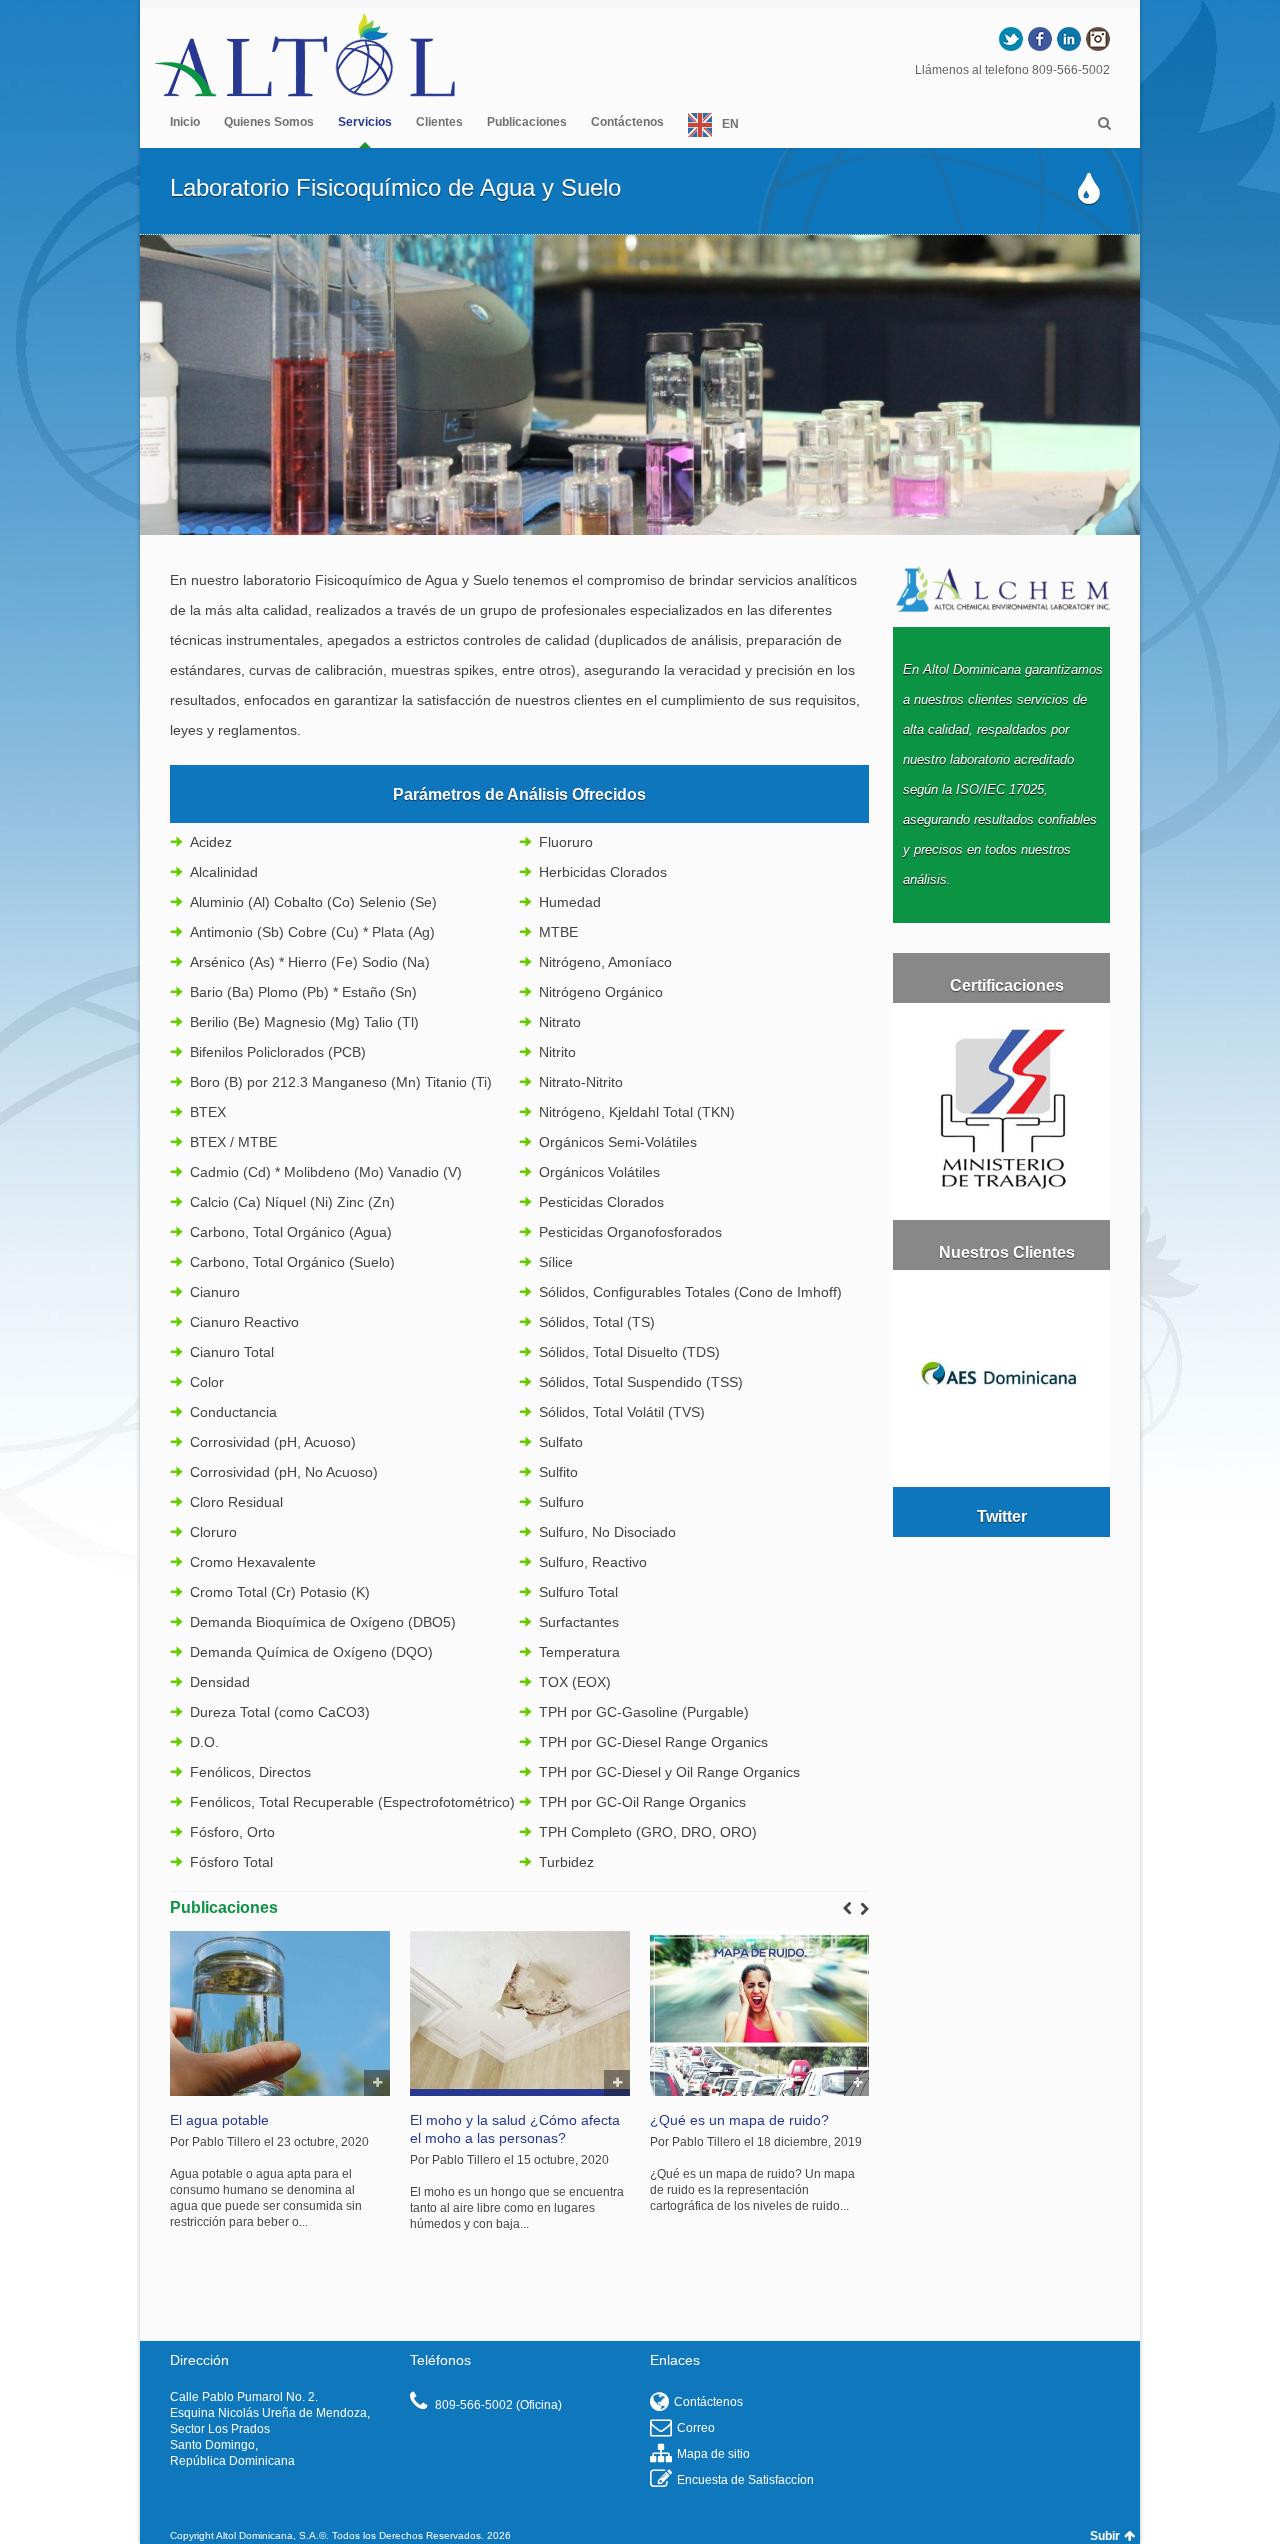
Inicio (185, 122)
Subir (1105, 2536)
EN (730, 124)
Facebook (1040, 39)
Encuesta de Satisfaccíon (745, 2480)
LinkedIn (1069, 39)
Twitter (1011, 39)
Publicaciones (527, 122)
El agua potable (219, 2120)
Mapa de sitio (713, 2454)
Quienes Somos (269, 122)
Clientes (439, 122)
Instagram (1098, 39)
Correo (696, 2428)
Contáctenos (627, 122)
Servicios (365, 122)
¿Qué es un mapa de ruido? (739, 2120)
